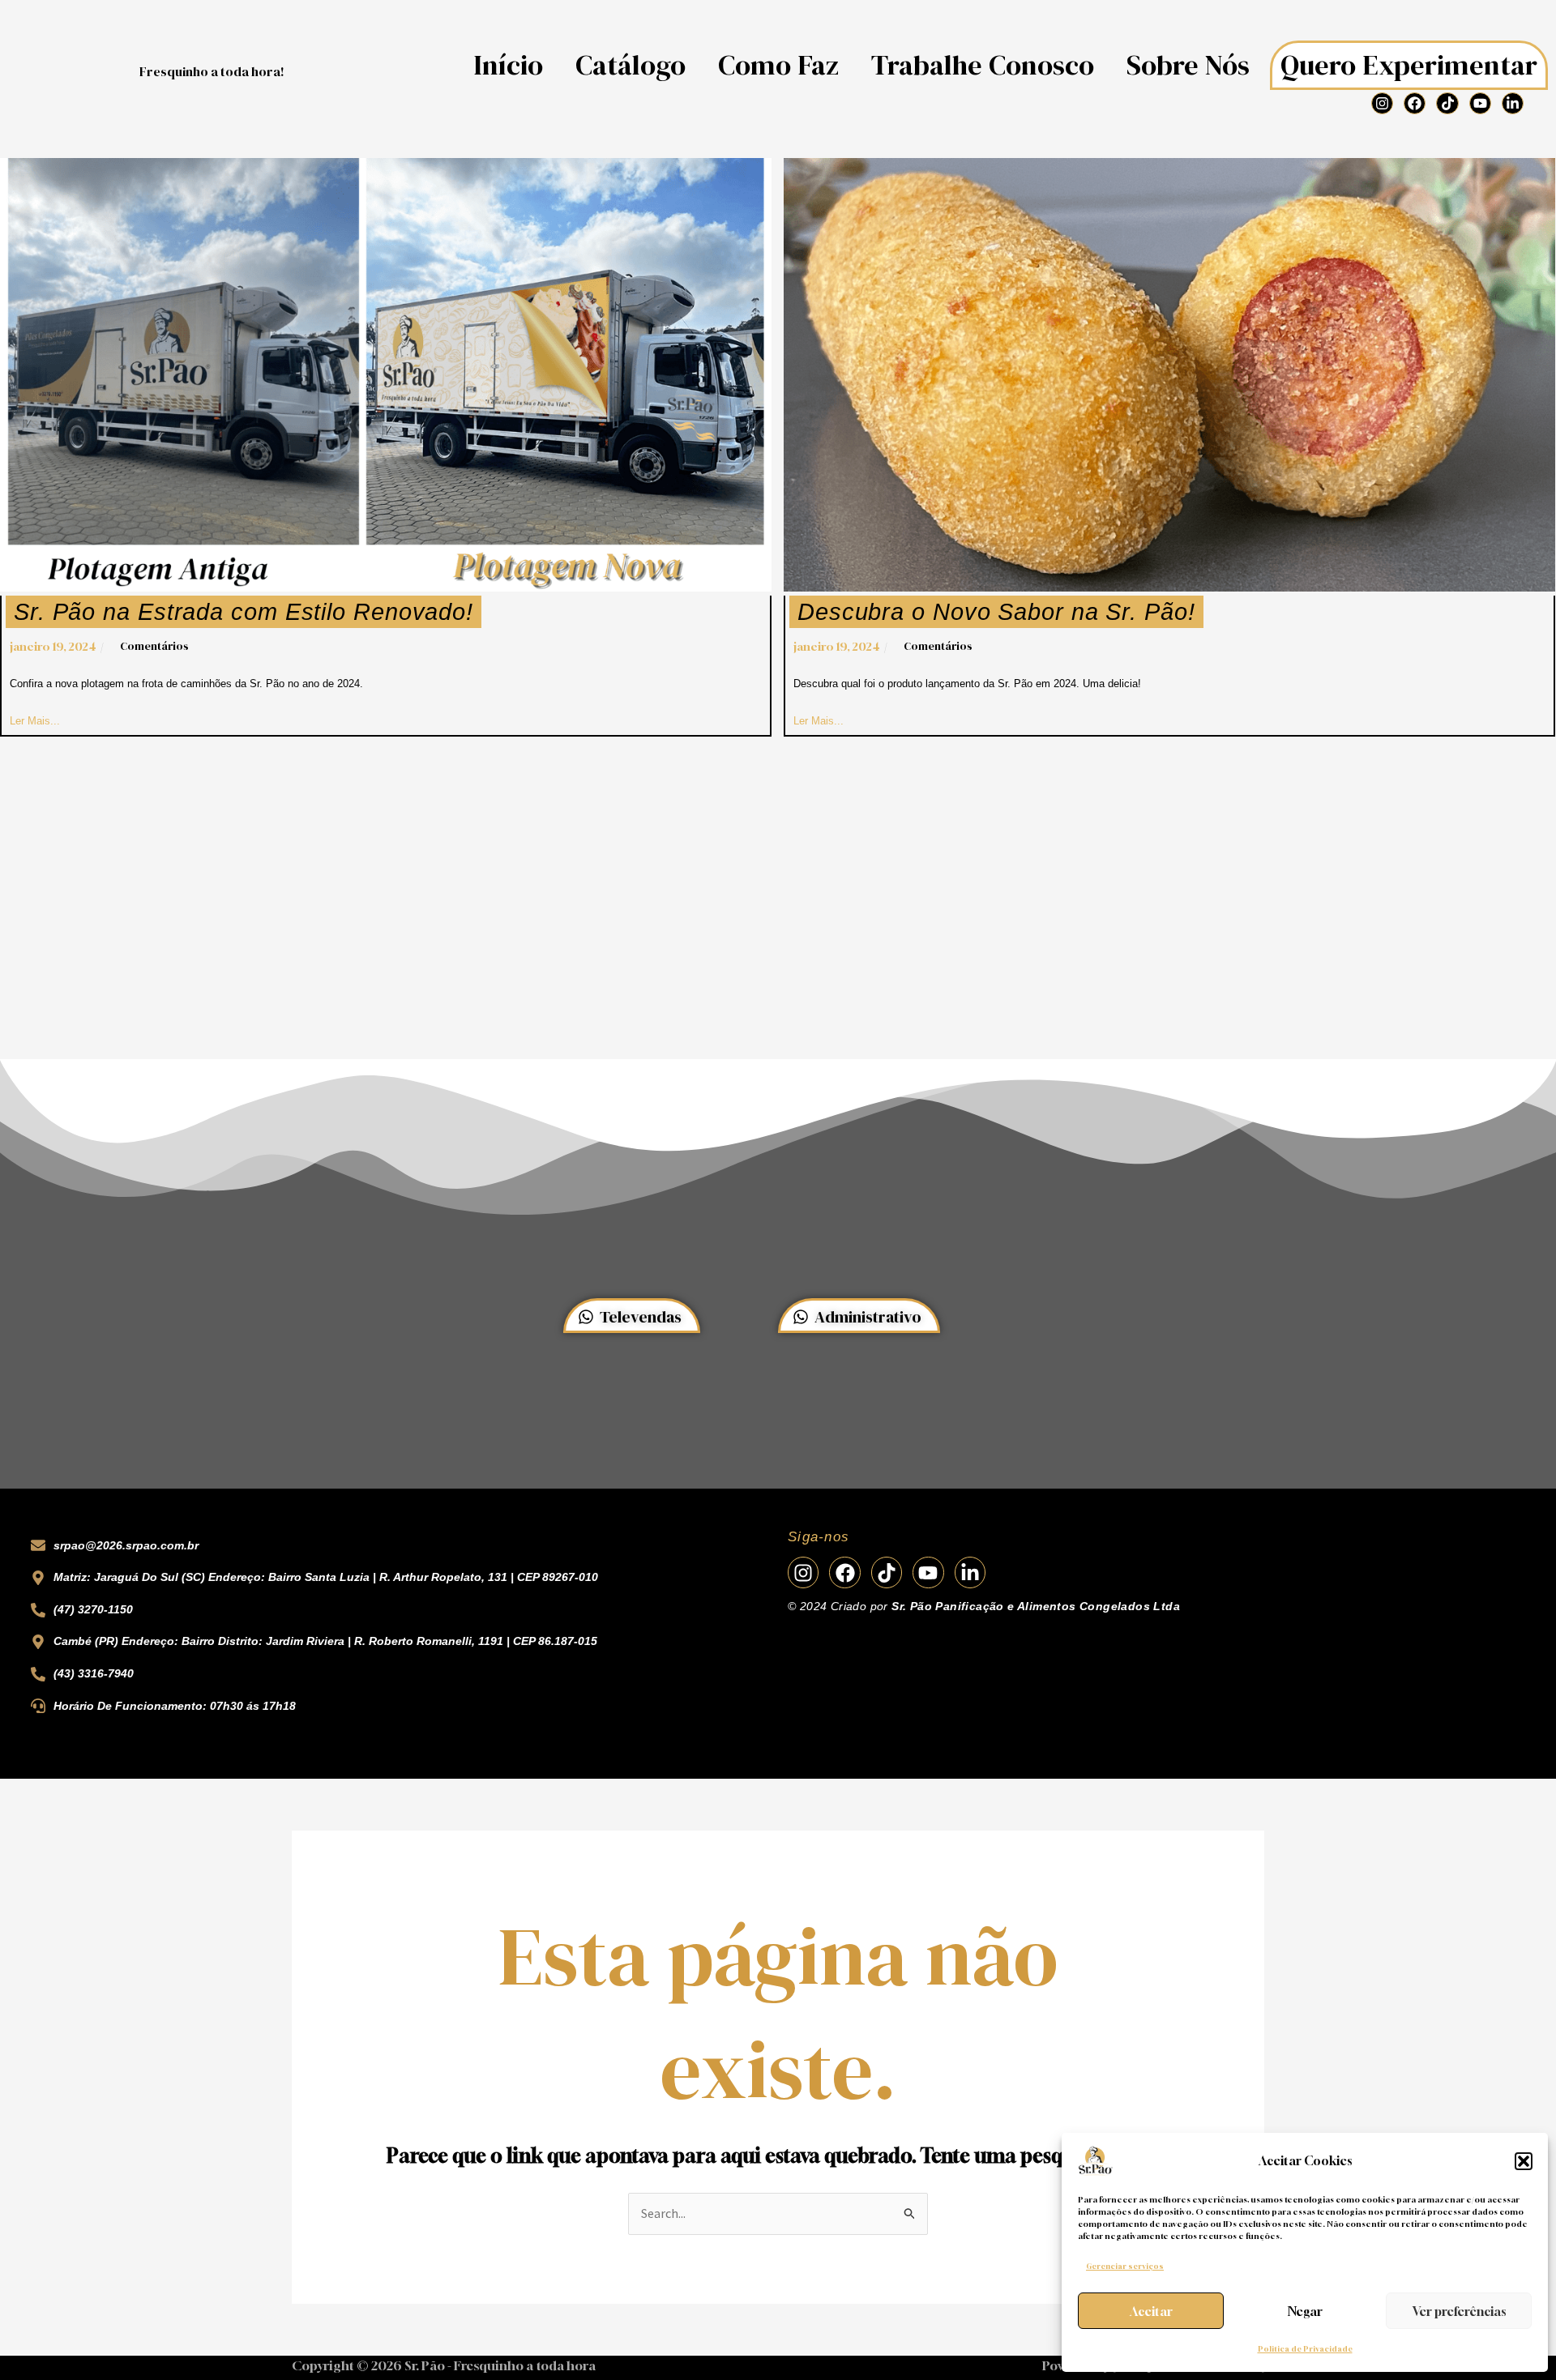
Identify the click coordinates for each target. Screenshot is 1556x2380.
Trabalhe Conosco (983, 65)
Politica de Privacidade (1305, 2349)
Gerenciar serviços (1125, 2266)
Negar (1305, 2311)
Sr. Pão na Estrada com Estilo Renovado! (244, 612)
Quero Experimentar (1409, 65)
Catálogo (631, 65)
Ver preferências (1459, 2311)
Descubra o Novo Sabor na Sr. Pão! (996, 612)
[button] (1524, 2161)
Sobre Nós (1188, 65)
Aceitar (1151, 2311)
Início (508, 65)
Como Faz (778, 65)
